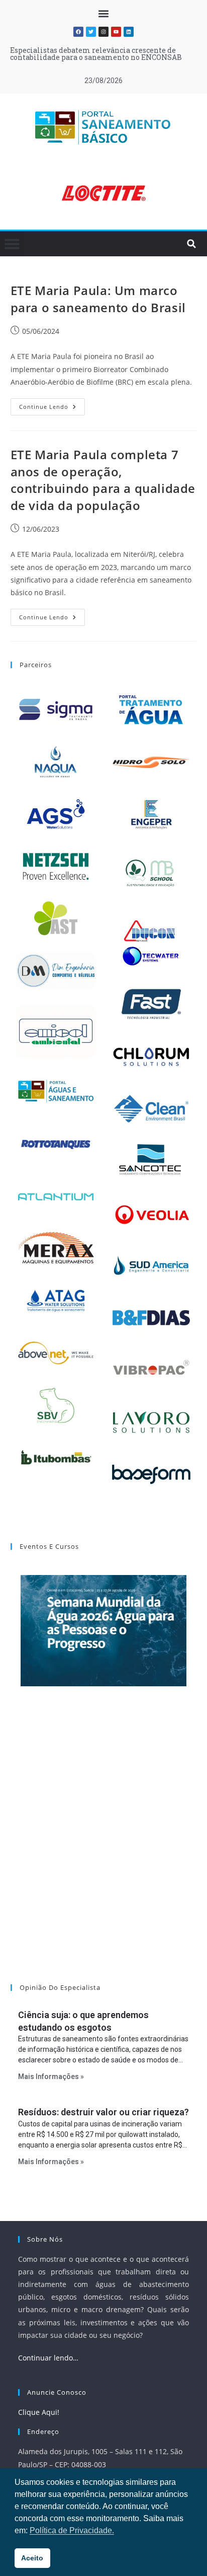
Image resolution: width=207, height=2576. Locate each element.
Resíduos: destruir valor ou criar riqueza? (103, 2112)
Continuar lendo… (48, 2358)
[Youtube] (116, 32)
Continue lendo (52, 404)
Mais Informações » (51, 2077)
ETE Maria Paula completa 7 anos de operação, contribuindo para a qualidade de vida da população (103, 480)
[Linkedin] (129, 32)
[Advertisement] (103, 1848)
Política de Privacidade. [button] (72, 2530)
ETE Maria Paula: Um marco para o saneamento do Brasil (98, 299)
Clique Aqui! (39, 2412)
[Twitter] (91, 32)
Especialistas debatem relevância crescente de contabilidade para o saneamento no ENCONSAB (96, 54)
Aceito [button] (32, 2558)
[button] (104, 13)
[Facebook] (78, 32)
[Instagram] (103, 32)
